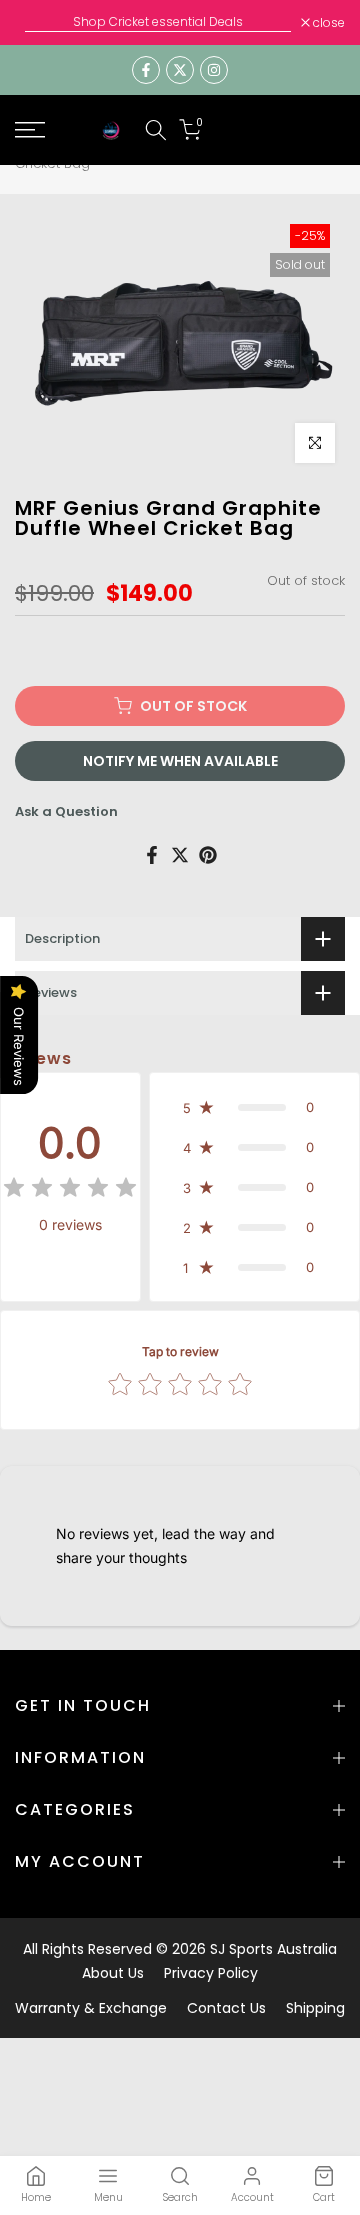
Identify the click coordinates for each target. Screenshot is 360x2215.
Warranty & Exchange (91, 2008)
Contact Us (226, 2008)
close (327, 23)
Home (36, 2197)
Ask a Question (66, 811)
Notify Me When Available (180, 761)
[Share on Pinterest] (208, 855)
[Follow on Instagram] (214, 70)
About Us (113, 1973)
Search (180, 2197)
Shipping (315, 2008)
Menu (108, 2197)
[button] (254, 1107)
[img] (70, 1190)
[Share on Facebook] (152, 855)
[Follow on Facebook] (146, 70)
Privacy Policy (211, 1973)
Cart (324, 2197)
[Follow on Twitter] (180, 70)
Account (252, 2197)
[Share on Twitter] (180, 855)
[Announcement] (158, 22)
